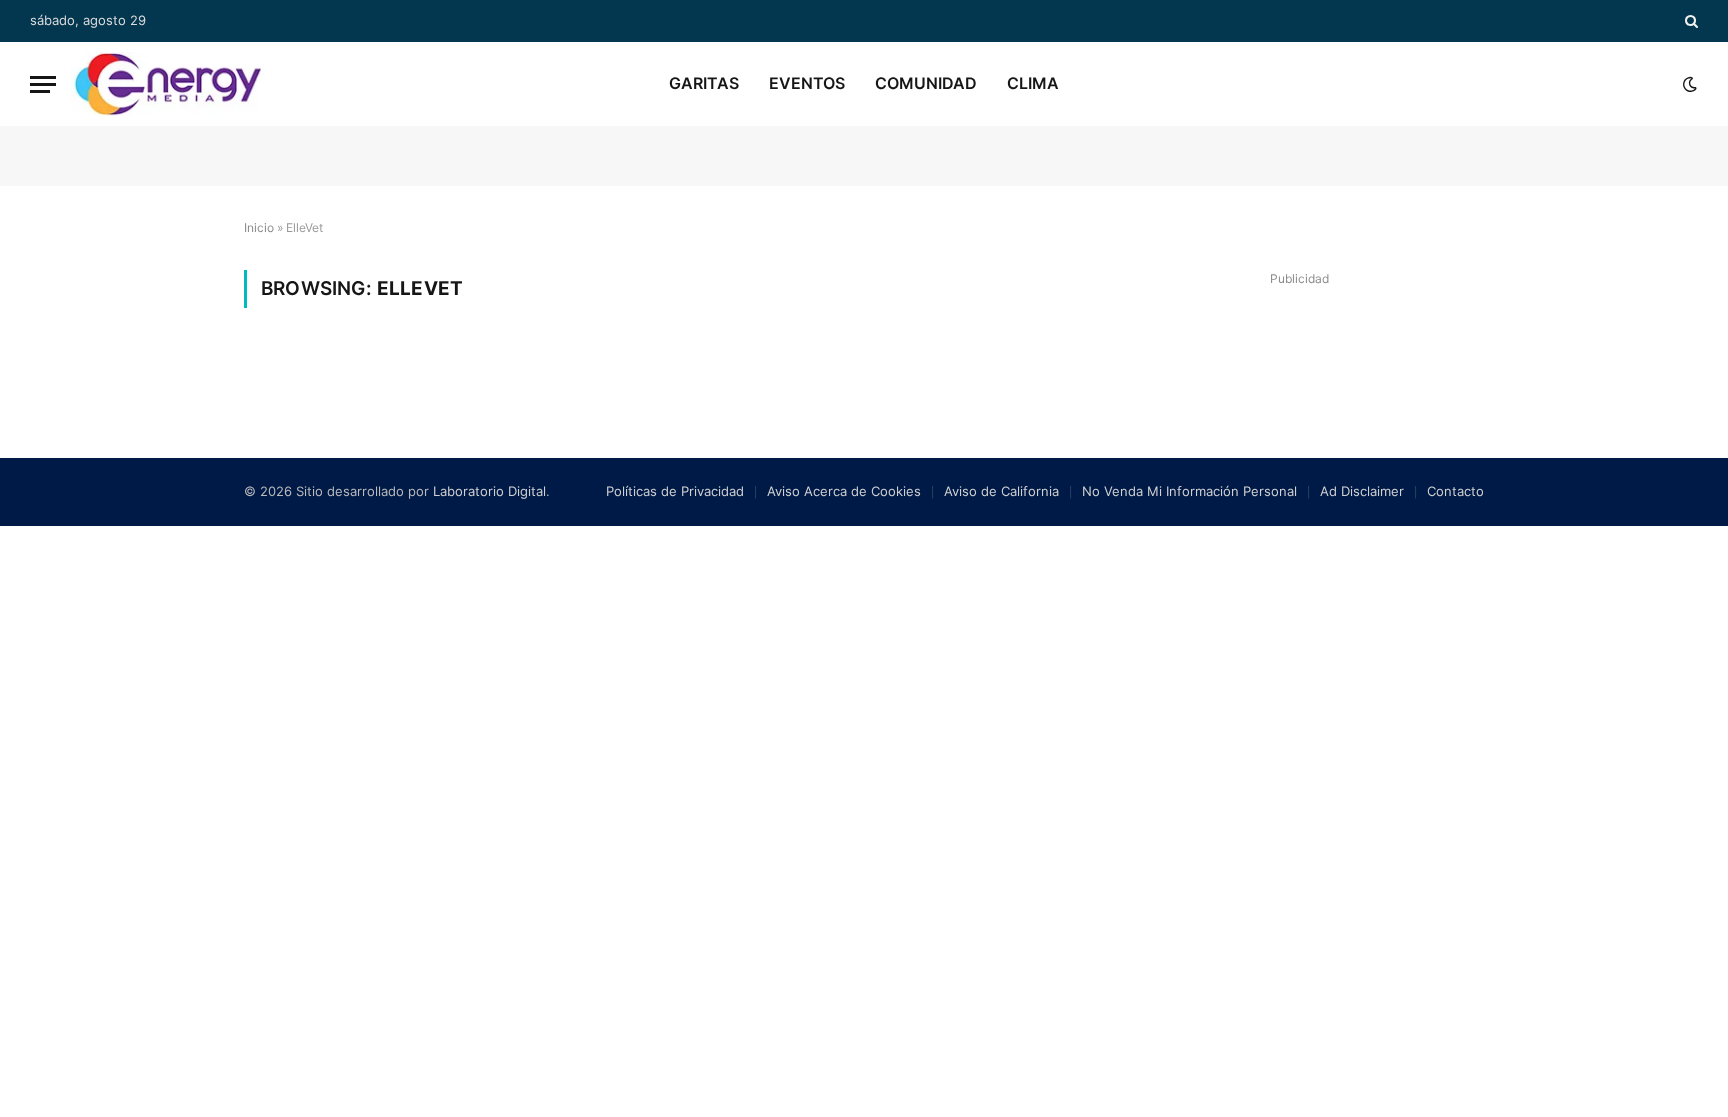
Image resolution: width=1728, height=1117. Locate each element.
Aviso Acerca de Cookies (844, 491)
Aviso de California (1001, 491)
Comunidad (926, 83)
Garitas (704, 83)
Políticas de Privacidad (675, 491)
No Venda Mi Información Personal (1189, 491)
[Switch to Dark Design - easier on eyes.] (1688, 84)
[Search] (1689, 21)
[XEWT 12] (168, 84)
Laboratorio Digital (489, 491)
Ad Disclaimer (1362, 491)
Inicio (259, 227)
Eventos (807, 83)
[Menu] (43, 84)
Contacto (1455, 491)
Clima (1033, 83)
